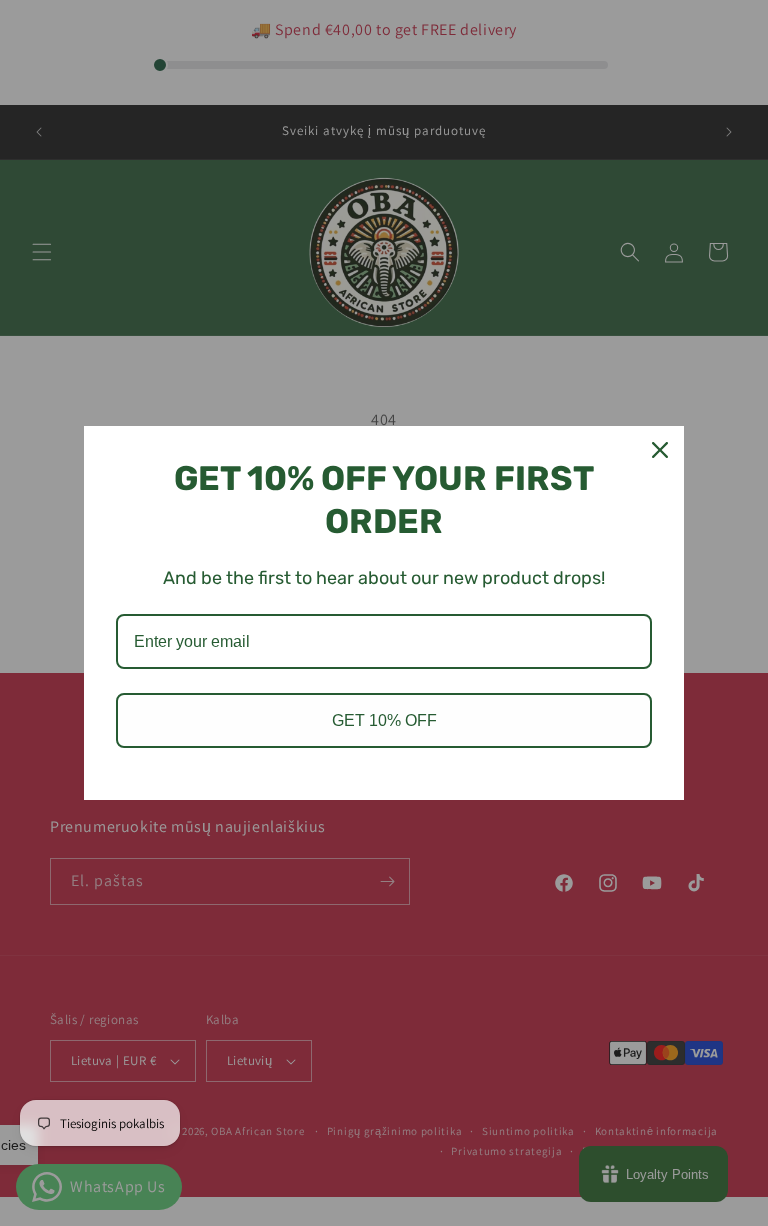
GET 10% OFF (384, 720)
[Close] (660, 450)
